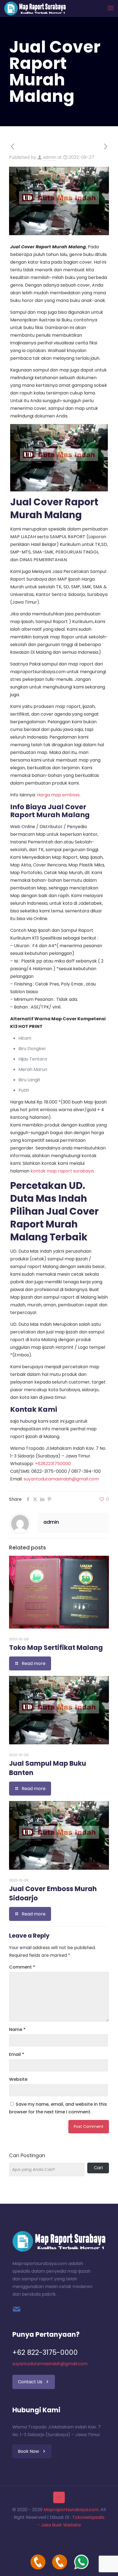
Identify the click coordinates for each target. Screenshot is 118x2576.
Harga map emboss (58, 795)
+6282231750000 (53, 1464)
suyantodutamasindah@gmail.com (61, 1479)
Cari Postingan (27, 2156)
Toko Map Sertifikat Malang (56, 1648)
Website (18, 2079)
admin (50, 157)
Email (17, 2054)
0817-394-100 (86, 1471)
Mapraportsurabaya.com (71, 2510)
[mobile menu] (111, 8)
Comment (22, 1967)
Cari (98, 2168)
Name (17, 2029)
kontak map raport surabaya (62, 1171)
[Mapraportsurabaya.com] (35, 8)
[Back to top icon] (59, 2497)
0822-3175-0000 (49, 1471)
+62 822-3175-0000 (45, 2352)
